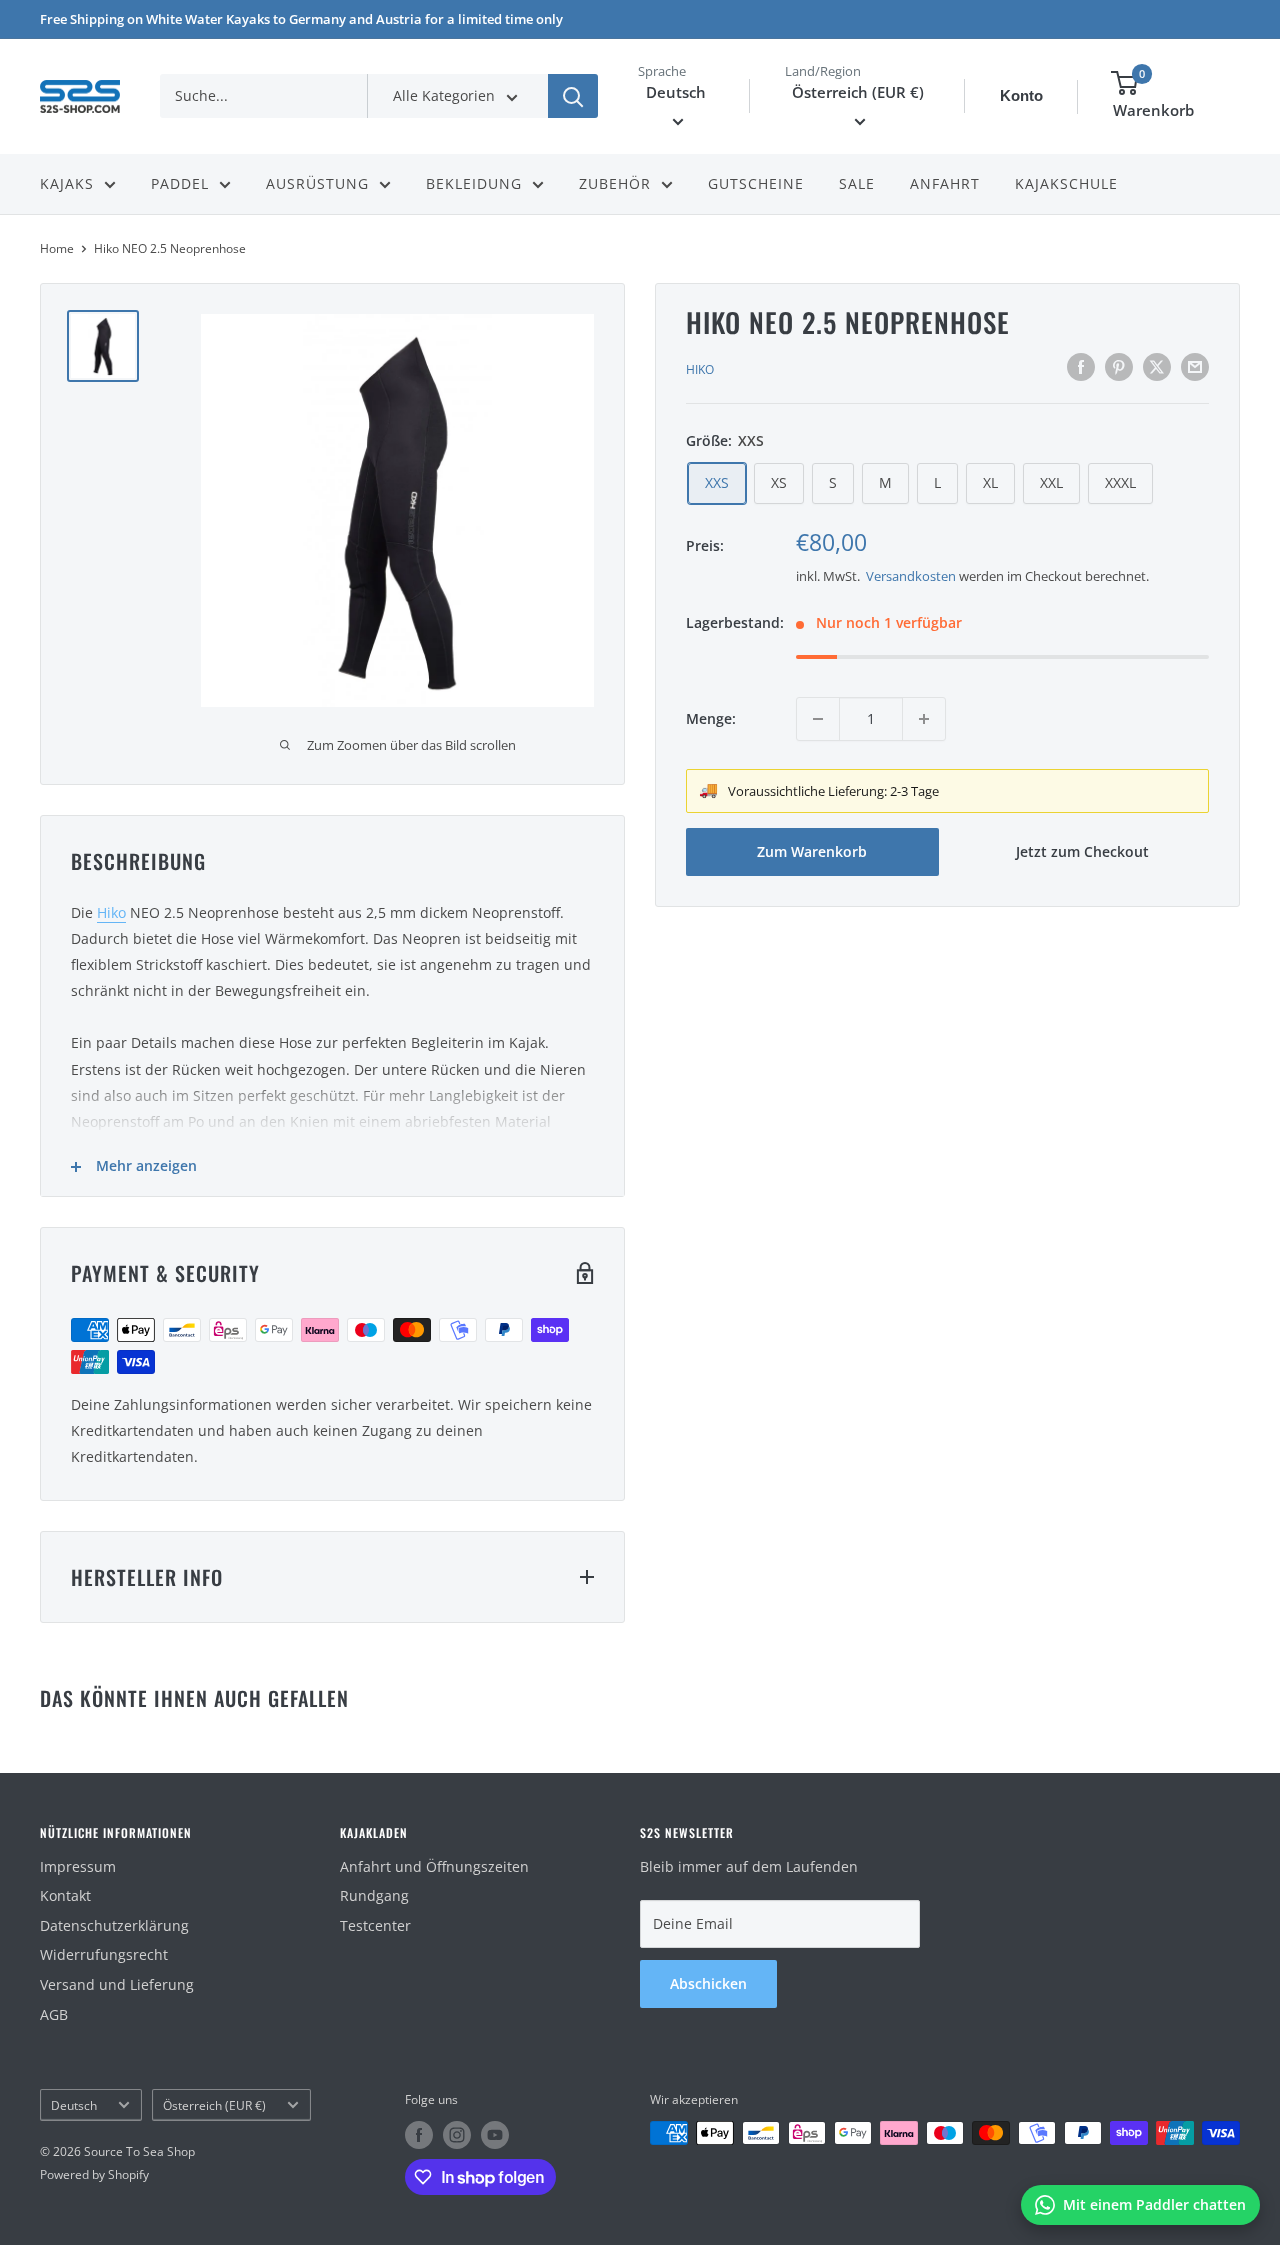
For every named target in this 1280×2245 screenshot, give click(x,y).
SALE (857, 183)
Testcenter (375, 1925)
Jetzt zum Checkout (1082, 851)
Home (57, 248)
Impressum (78, 1866)
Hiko (700, 369)
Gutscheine (756, 183)
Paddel (180, 183)
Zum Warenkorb (812, 851)
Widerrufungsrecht (104, 1954)
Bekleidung (474, 183)
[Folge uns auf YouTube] (495, 2135)
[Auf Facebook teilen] (1081, 367)
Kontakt (65, 1895)
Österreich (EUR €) (214, 2105)
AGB (54, 2014)
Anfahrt (945, 183)
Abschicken (708, 1983)
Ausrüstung (317, 183)
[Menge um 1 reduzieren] (818, 719)
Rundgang (374, 1895)
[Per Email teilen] (1195, 367)
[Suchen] (573, 96)
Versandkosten (911, 576)
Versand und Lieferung (117, 1984)
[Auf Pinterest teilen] (1119, 367)
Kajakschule (1066, 183)
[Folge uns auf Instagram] (457, 2135)
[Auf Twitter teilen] (1157, 367)
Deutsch (74, 2105)
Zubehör (615, 183)
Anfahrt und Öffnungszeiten (434, 1866)
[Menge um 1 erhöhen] (924, 719)
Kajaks (67, 183)
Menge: (711, 718)
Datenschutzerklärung (114, 1925)
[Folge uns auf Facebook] (419, 2135)
